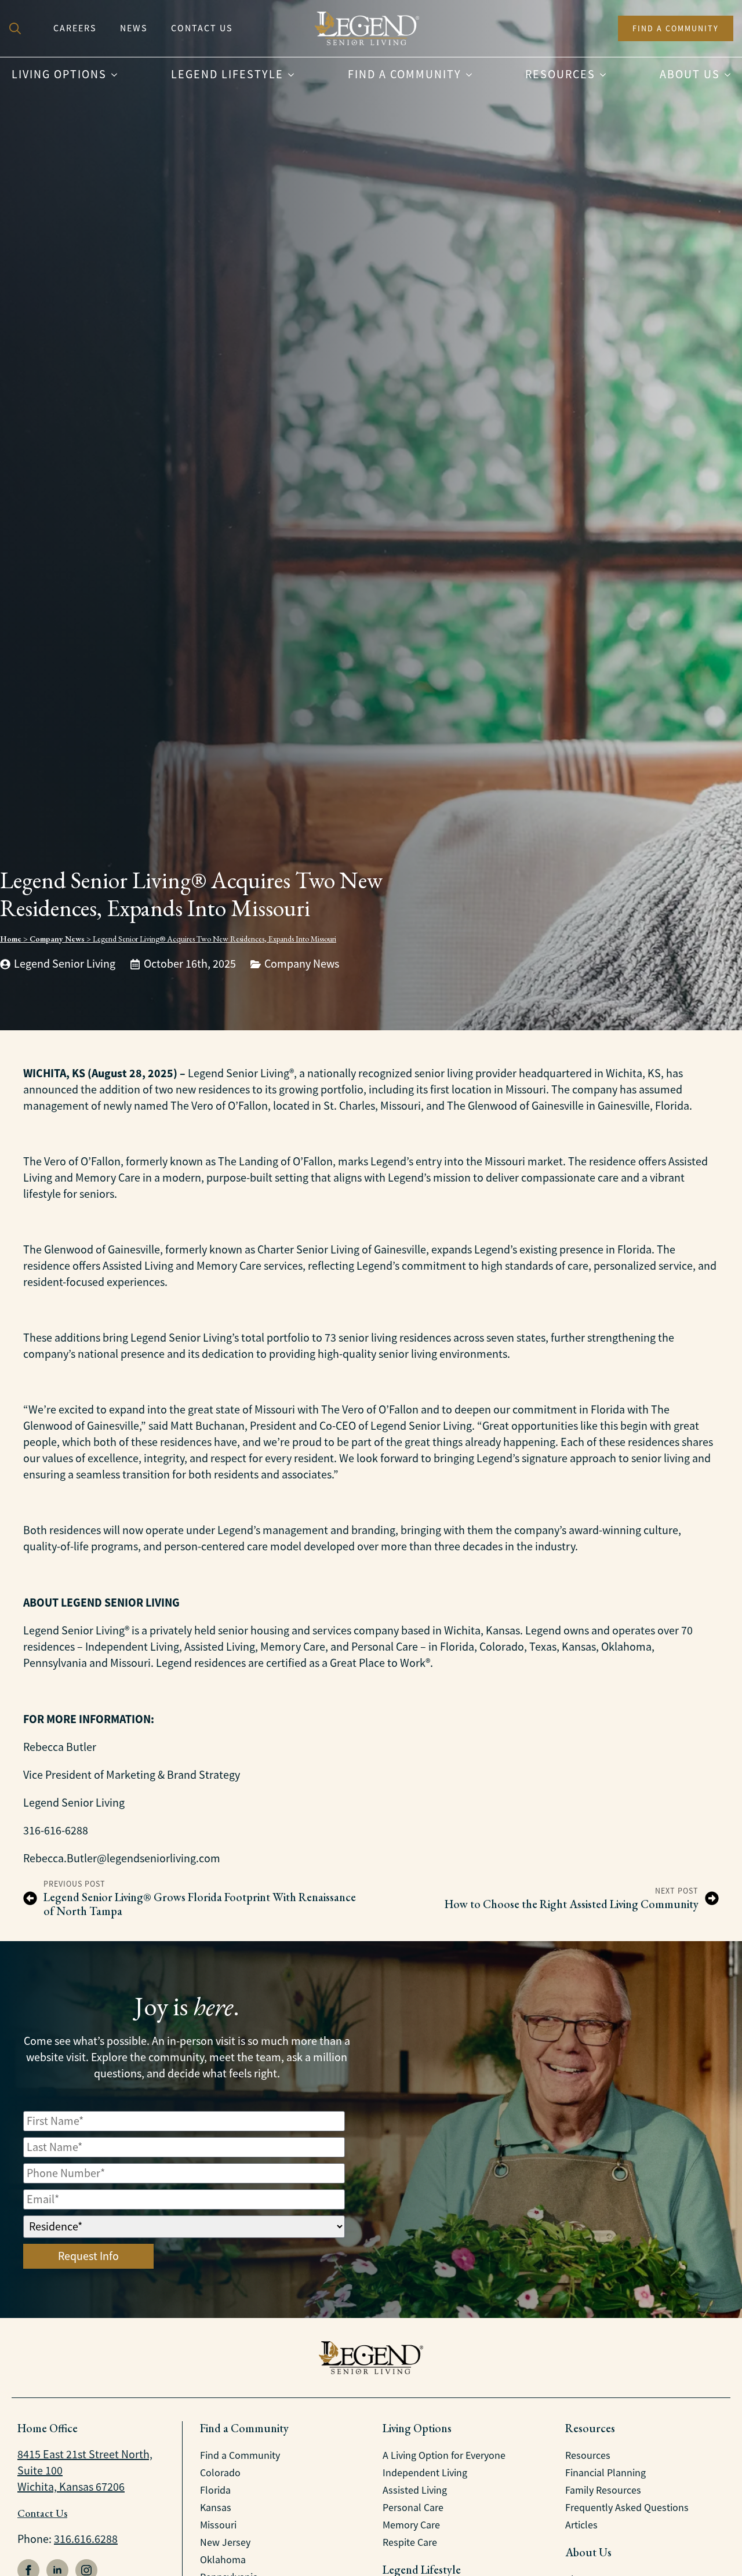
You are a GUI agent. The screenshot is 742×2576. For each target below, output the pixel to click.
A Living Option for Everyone (444, 2455)
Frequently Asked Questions (627, 2508)
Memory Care (411, 2525)
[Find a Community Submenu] (472, 75)
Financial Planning (605, 2473)
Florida (215, 2490)
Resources (560, 75)
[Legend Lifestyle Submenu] (294, 75)
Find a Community (405, 75)
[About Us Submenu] (731, 75)
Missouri (218, 2525)
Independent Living (425, 2473)
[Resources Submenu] (606, 75)
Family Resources (603, 2490)
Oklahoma (223, 2560)
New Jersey (225, 2542)
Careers (75, 28)
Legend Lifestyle (227, 75)
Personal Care (413, 2508)
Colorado (220, 2473)
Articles (581, 2525)
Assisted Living (415, 2490)
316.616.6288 (86, 2539)
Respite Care (410, 2542)
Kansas (216, 2508)
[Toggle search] (15, 28)
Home (11, 939)
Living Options (59, 75)
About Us (690, 75)
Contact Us (202, 28)
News (134, 28)
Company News (57, 939)
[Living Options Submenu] (118, 75)
